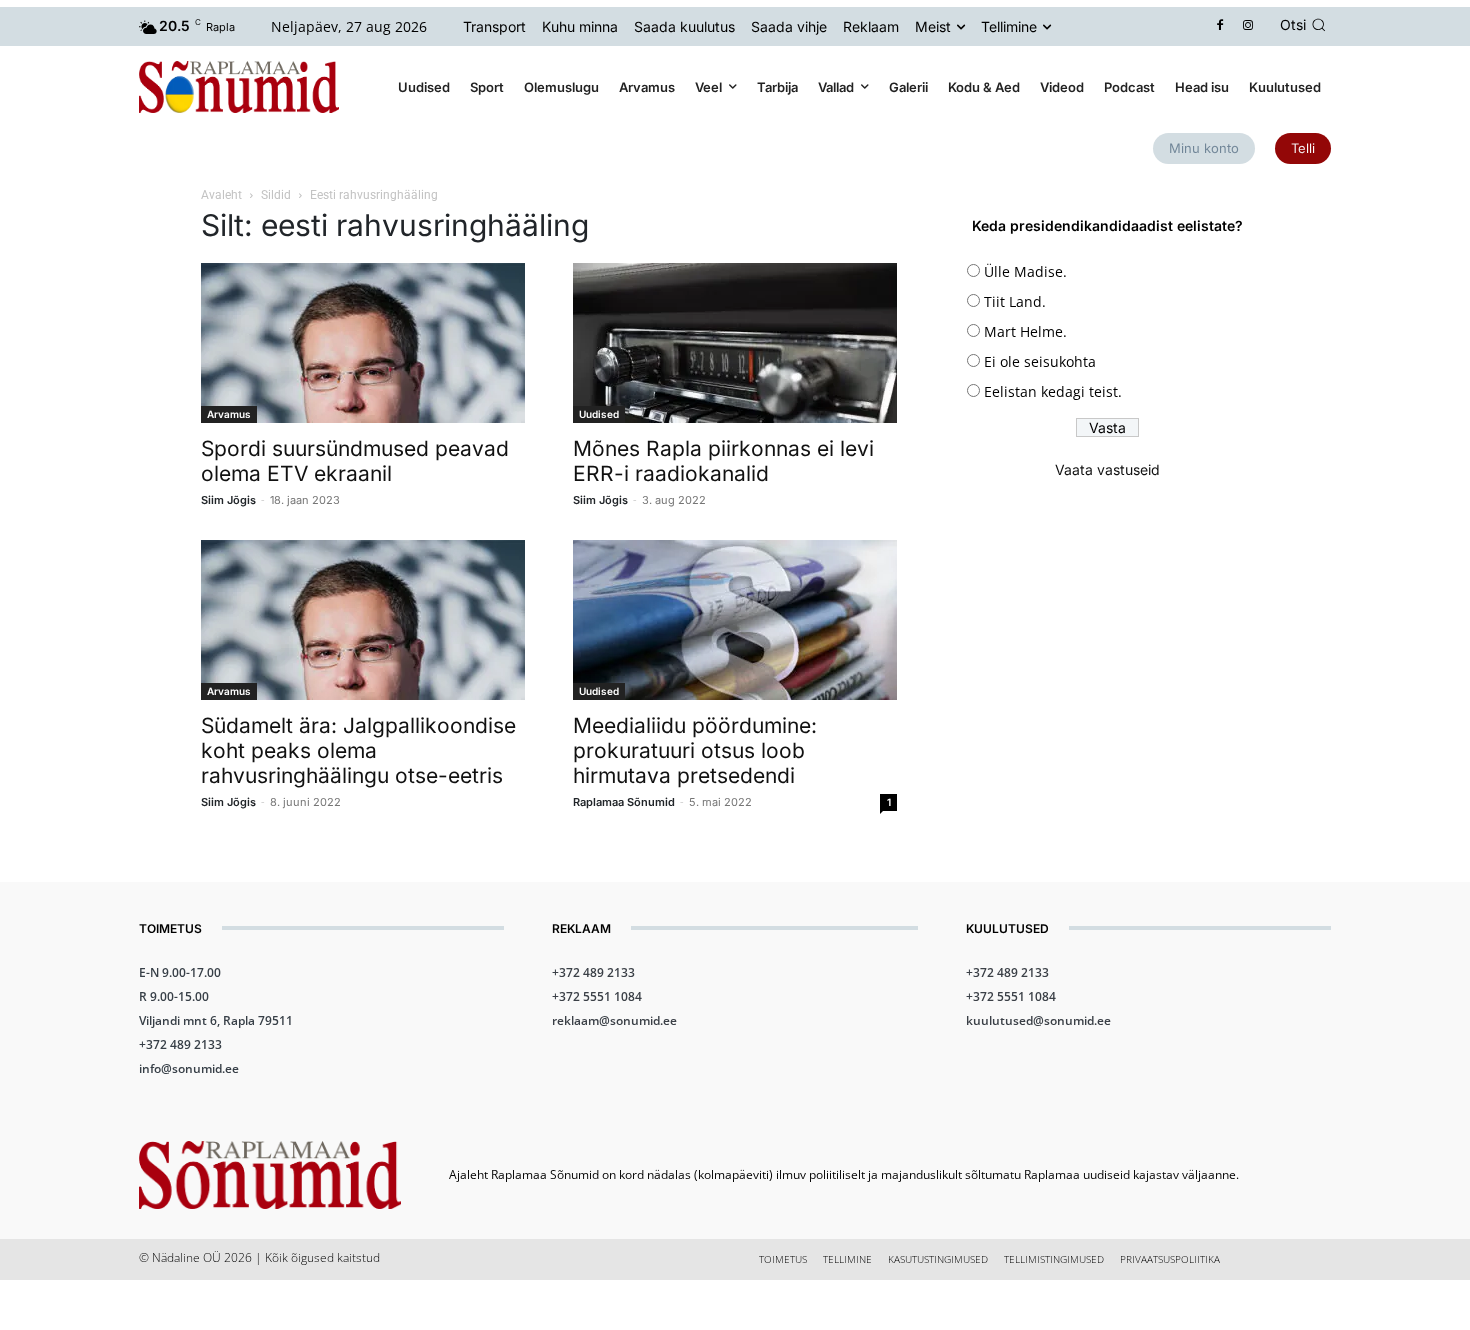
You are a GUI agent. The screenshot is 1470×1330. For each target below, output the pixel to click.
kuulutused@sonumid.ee (1038, 1020)
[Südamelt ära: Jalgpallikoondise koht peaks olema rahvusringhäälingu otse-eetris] (363, 620)
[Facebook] (1220, 26)
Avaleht (221, 195)
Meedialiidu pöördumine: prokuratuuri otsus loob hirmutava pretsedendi (695, 750)
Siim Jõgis (228, 500)
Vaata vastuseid (1107, 469)
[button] (1306, 25)
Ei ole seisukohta (1040, 361)
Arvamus (229, 414)
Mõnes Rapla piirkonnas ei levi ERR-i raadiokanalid (723, 461)
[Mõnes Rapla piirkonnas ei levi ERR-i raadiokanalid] (735, 343)
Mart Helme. (1025, 331)
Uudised (599, 414)
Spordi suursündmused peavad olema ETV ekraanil (355, 461)
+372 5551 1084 (597, 996)
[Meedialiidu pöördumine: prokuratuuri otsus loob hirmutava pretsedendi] (735, 620)
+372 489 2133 (180, 1044)
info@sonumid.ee (189, 1068)
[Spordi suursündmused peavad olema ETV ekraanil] (363, 343)
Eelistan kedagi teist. (1053, 391)
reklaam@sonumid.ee (614, 1020)
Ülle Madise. (1025, 271)
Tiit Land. (1015, 301)
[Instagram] (1248, 26)
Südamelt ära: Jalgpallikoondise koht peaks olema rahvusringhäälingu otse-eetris (358, 750)
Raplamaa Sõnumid (624, 802)
